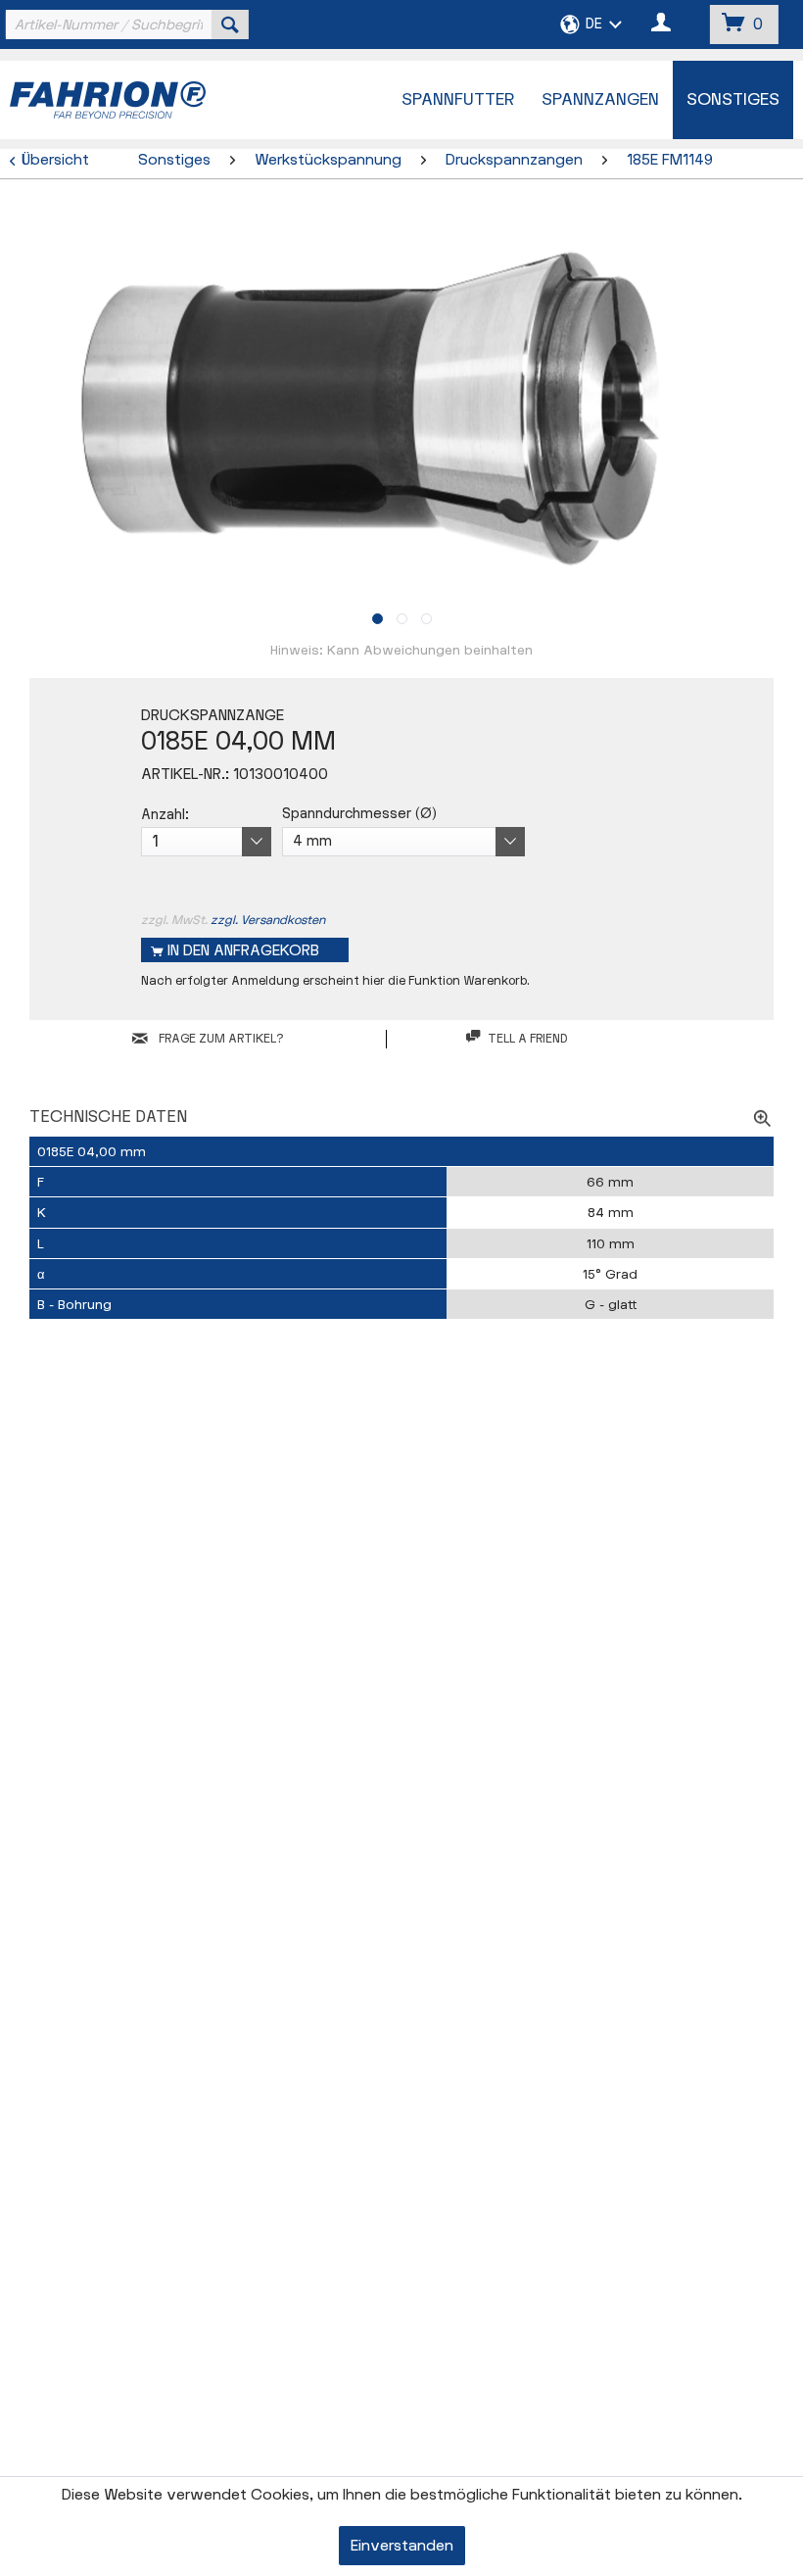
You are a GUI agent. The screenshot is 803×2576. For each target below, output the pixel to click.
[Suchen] (230, 24)
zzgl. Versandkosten (268, 920)
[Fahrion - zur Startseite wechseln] (145, 100)
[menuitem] (125, 24)
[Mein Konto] (662, 24)
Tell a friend (527, 1039)
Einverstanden (402, 2546)
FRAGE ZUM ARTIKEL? (219, 1039)
